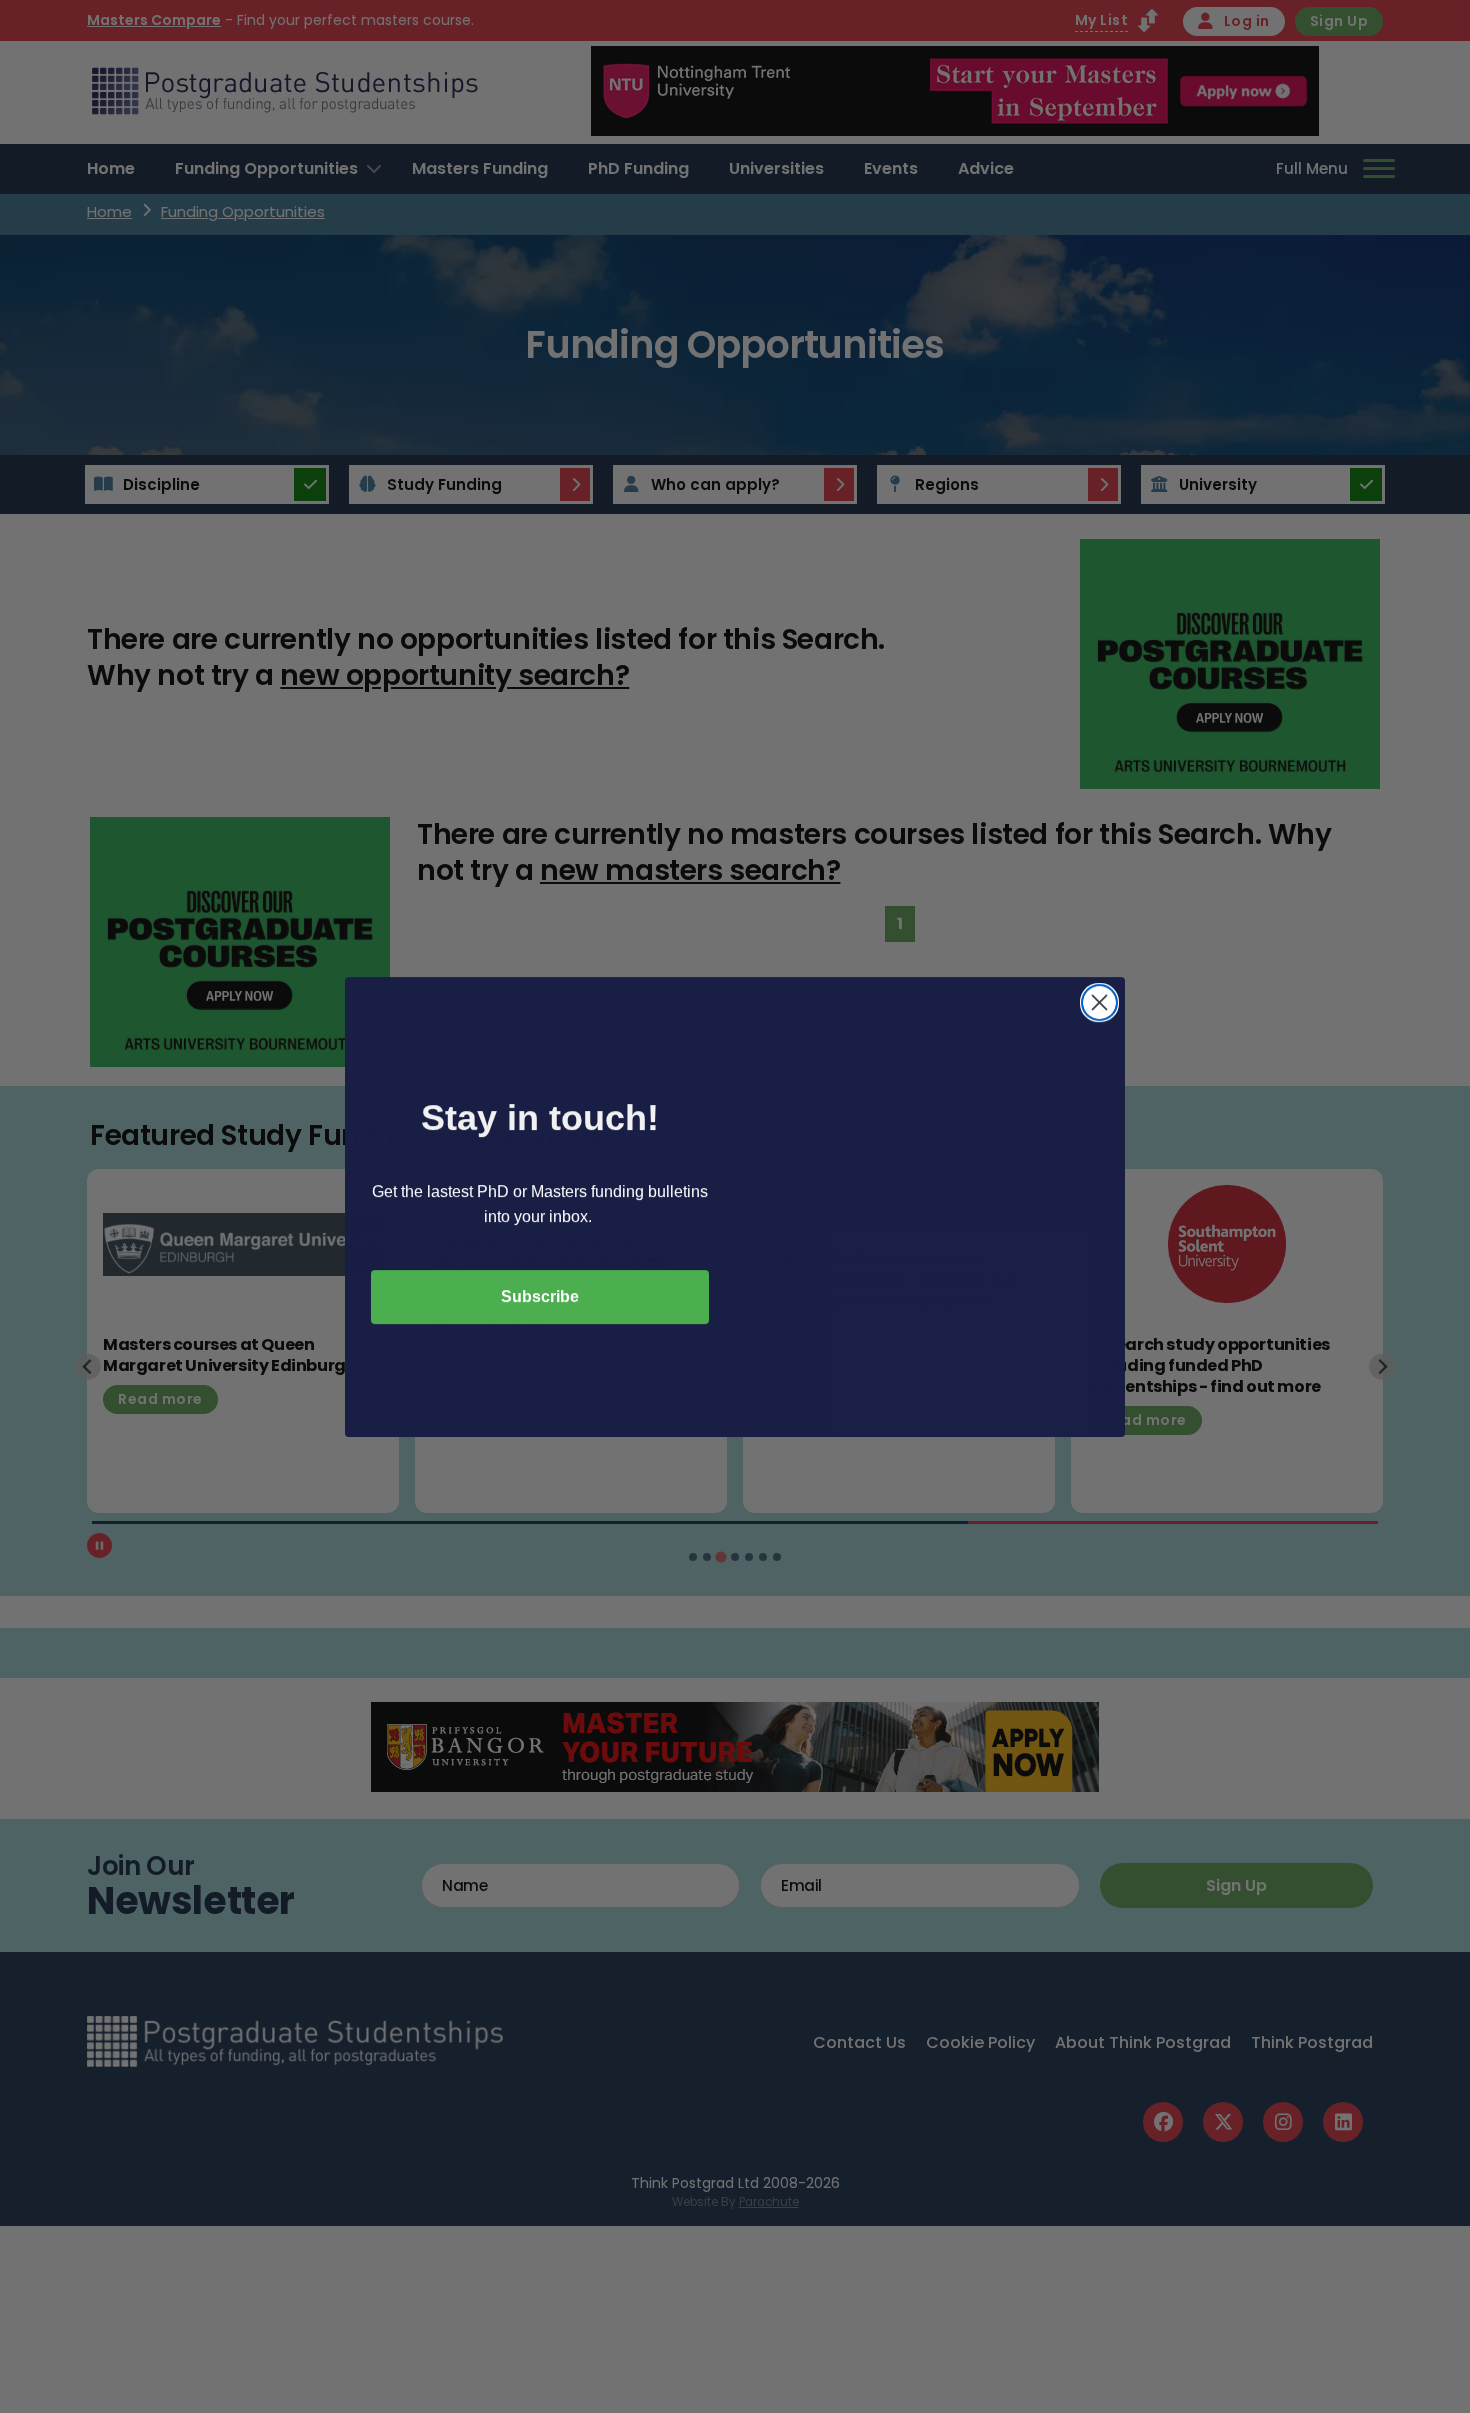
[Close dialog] (1099, 1002)
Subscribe (540, 1296)
